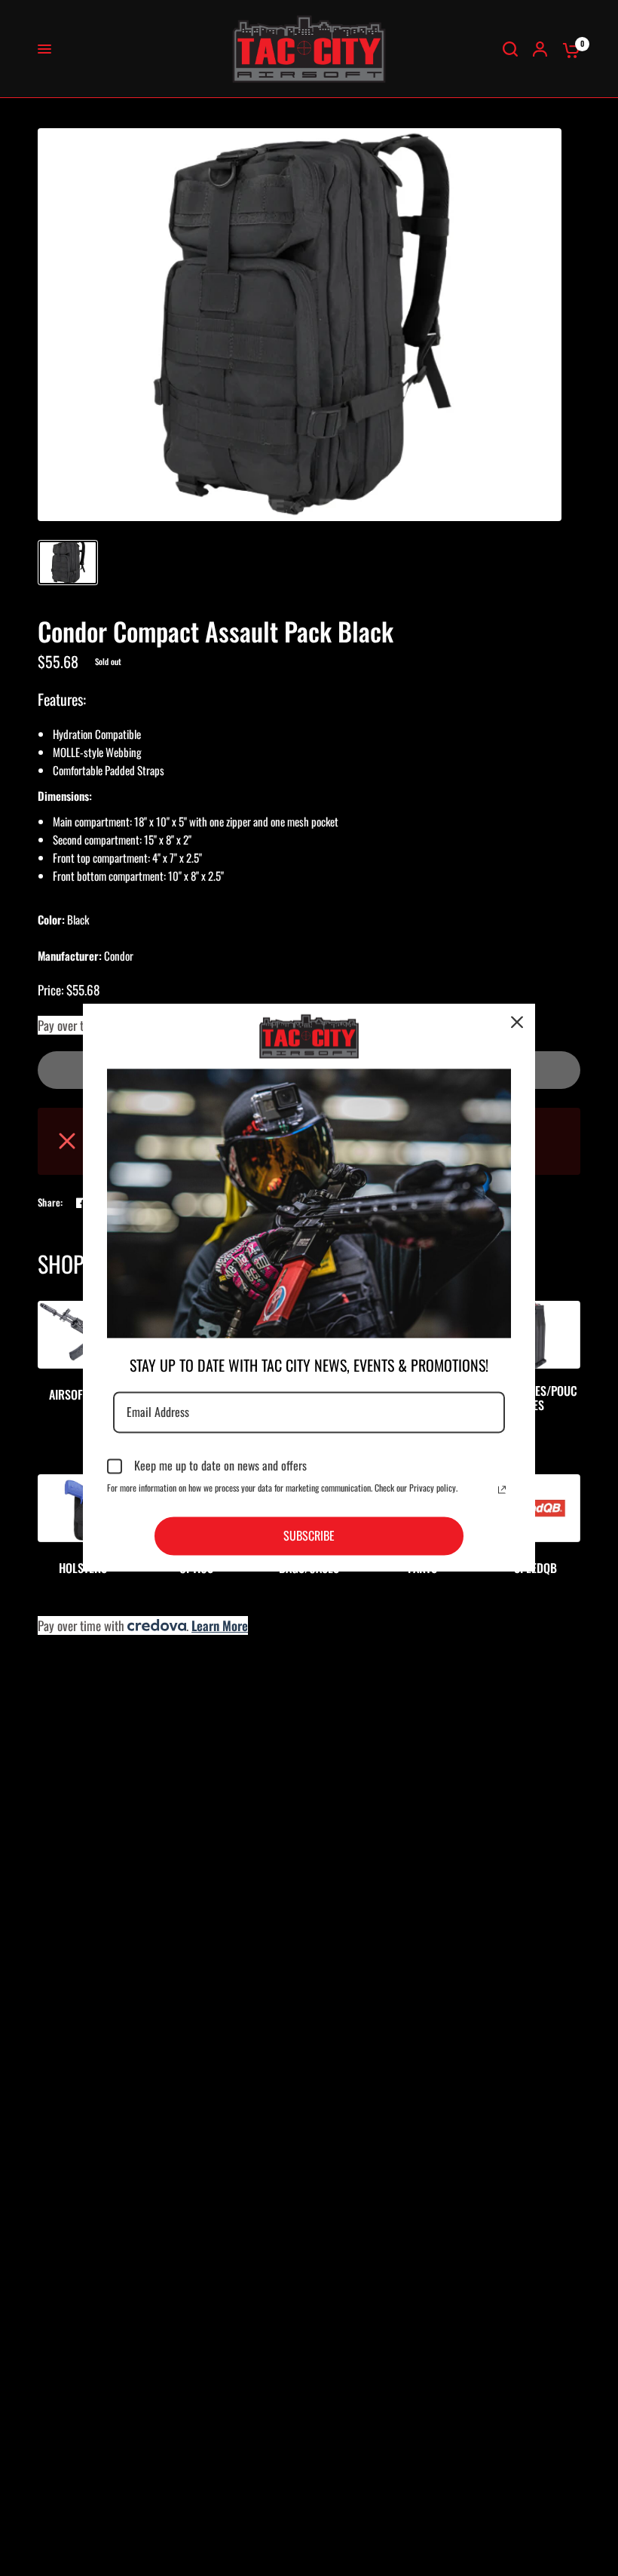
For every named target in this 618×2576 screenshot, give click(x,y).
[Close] (517, 1022)
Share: (50, 1202)
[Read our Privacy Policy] (502, 1489)
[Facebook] (81, 1203)
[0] (568, 49)
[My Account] (540, 49)
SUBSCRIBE (309, 1535)
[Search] (510, 49)
